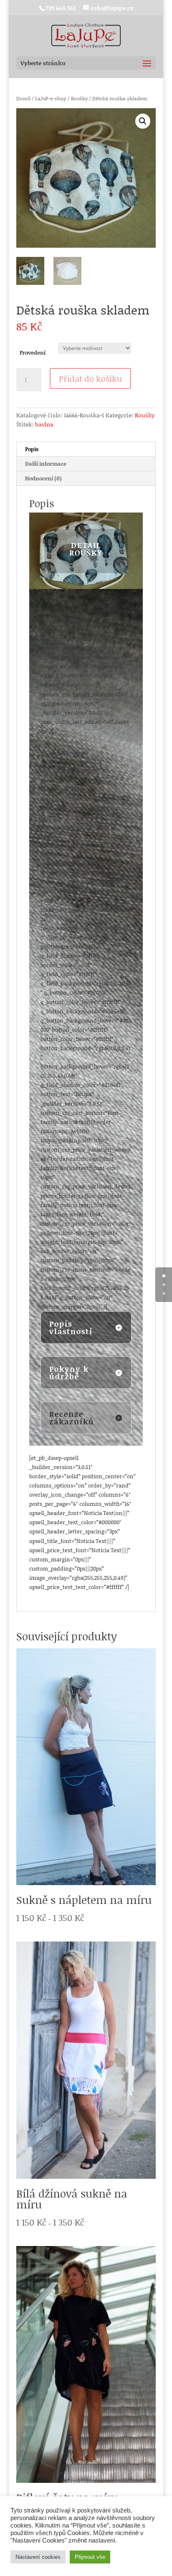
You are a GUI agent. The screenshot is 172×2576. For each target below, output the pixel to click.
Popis (32, 449)
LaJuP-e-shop (51, 98)
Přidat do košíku (90, 378)
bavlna (44, 424)
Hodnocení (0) (43, 478)
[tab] (86, 449)
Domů (23, 98)
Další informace (46, 464)
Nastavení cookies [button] (38, 2557)
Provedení (33, 353)
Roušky (79, 98)
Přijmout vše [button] (90, 2557)
